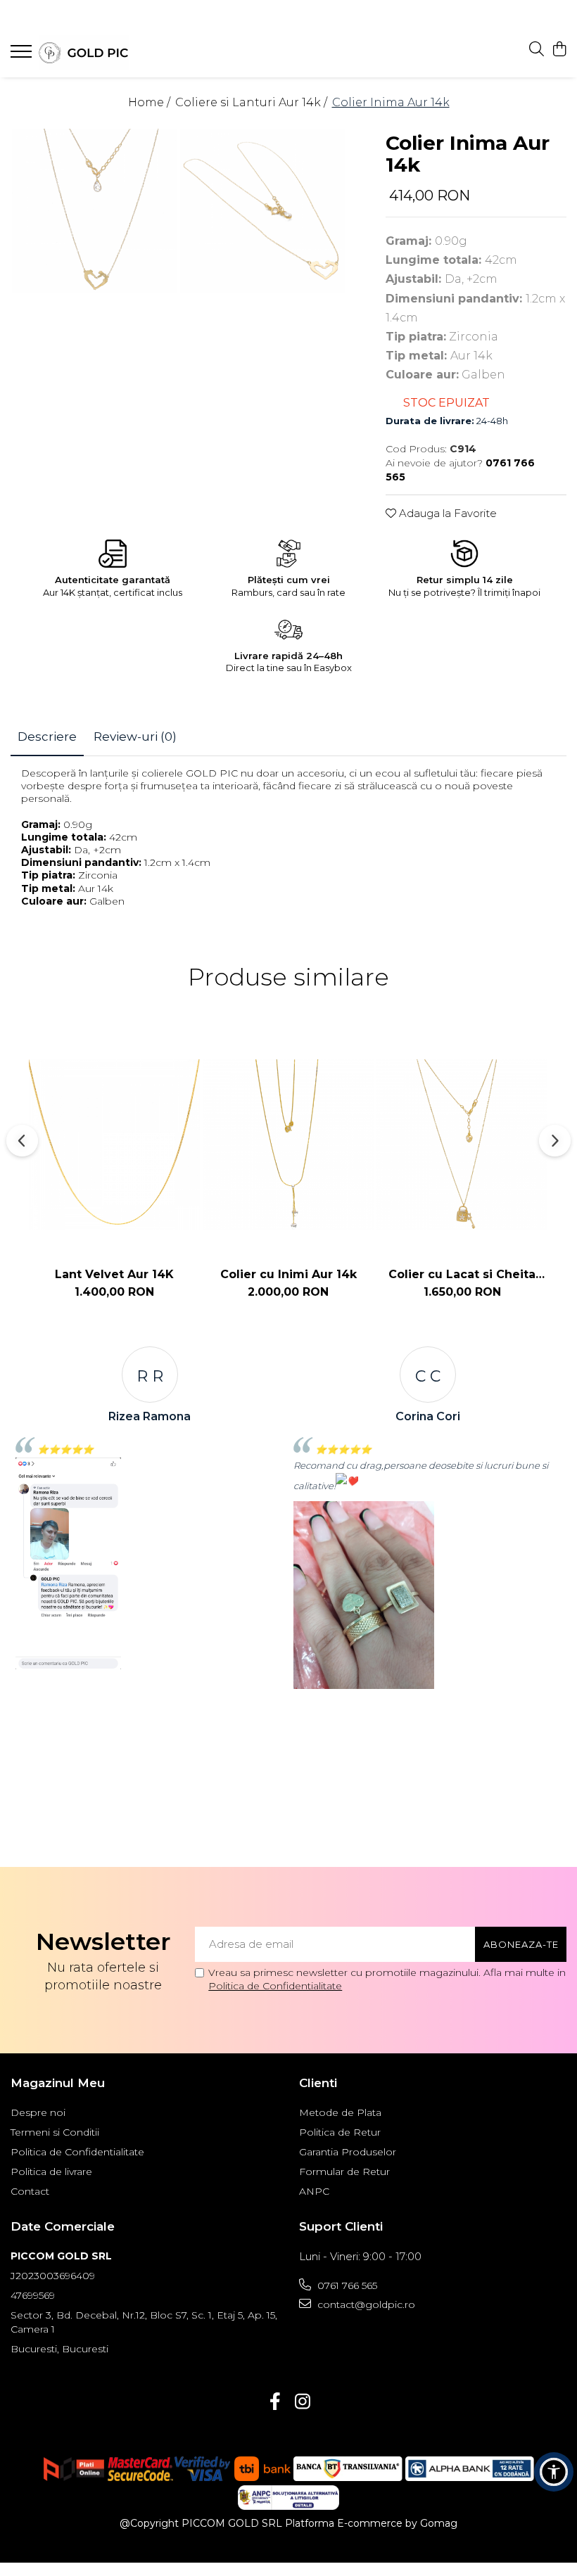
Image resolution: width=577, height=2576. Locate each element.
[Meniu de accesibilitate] (554, 2472)
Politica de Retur (340, 2132)
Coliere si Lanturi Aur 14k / (253, 102)
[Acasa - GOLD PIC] (95, 53)
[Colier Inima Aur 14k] (95, 211)
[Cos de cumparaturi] (559, 50)
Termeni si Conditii (55, 2132)
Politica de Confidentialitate (275, 1986)
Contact (30, 2191)
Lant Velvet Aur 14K (114, 1274)
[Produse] (23, 56)
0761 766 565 (346, 2285)
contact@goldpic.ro (365, 2304)
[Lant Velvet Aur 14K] (114, 1145)
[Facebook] (275, 2402)
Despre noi (38, 2112)
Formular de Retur (344, 2172)
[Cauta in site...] (537, 50)
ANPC (314, 2191)
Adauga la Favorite (446, 513)
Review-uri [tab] (135, 737)
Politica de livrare (51, 2172)
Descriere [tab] (47, 737)
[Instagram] (302, 2402)
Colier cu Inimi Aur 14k (288, 1274)
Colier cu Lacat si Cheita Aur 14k (462, 1274)
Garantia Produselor (348, 2152)
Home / (151, 102)
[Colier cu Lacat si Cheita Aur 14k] (462, 1145)
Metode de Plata (340, 2112)
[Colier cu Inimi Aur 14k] (288, 1145)
